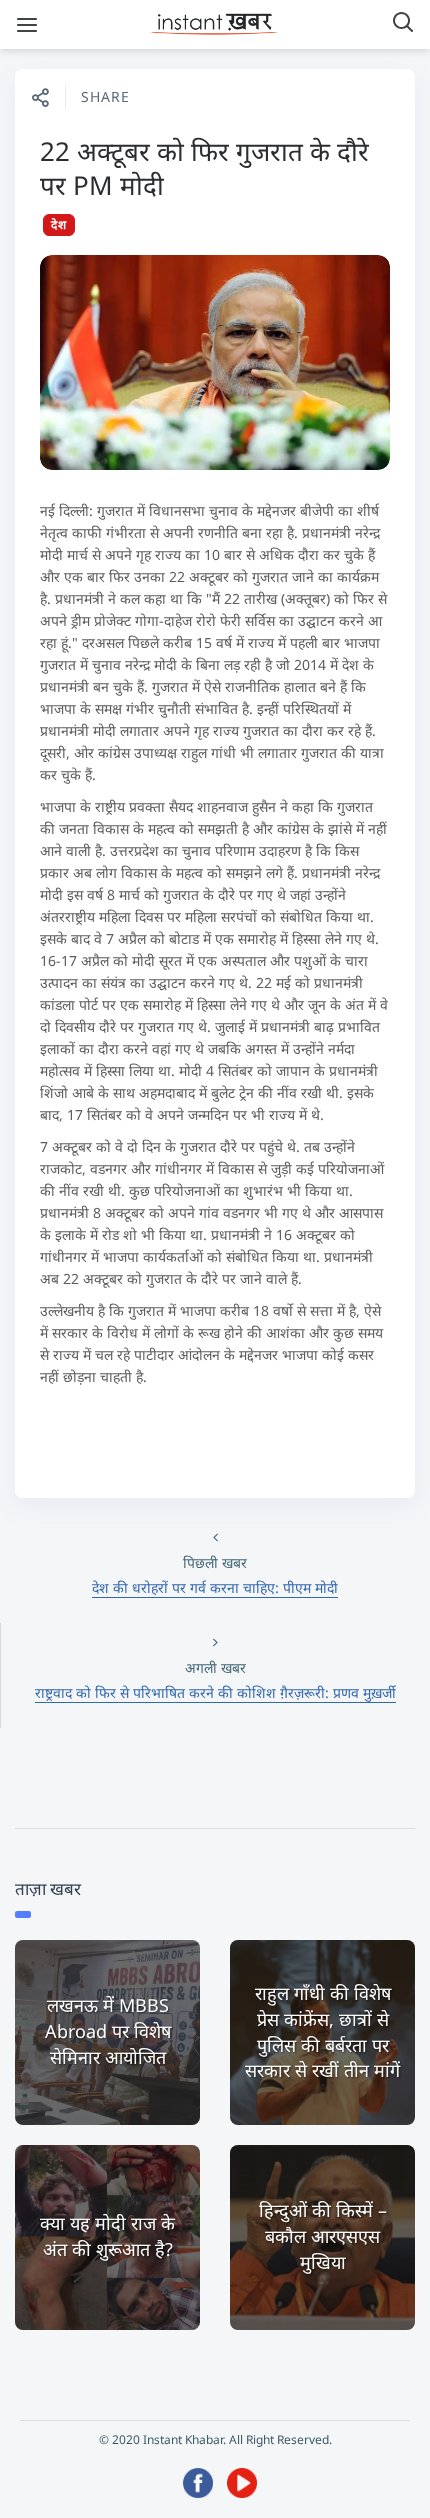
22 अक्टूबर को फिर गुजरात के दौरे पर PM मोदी (204, 168)
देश (59, 224)
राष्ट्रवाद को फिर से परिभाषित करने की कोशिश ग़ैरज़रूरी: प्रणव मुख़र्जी (215, 1692)
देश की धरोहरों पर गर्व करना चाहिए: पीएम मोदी (215, 1587)
